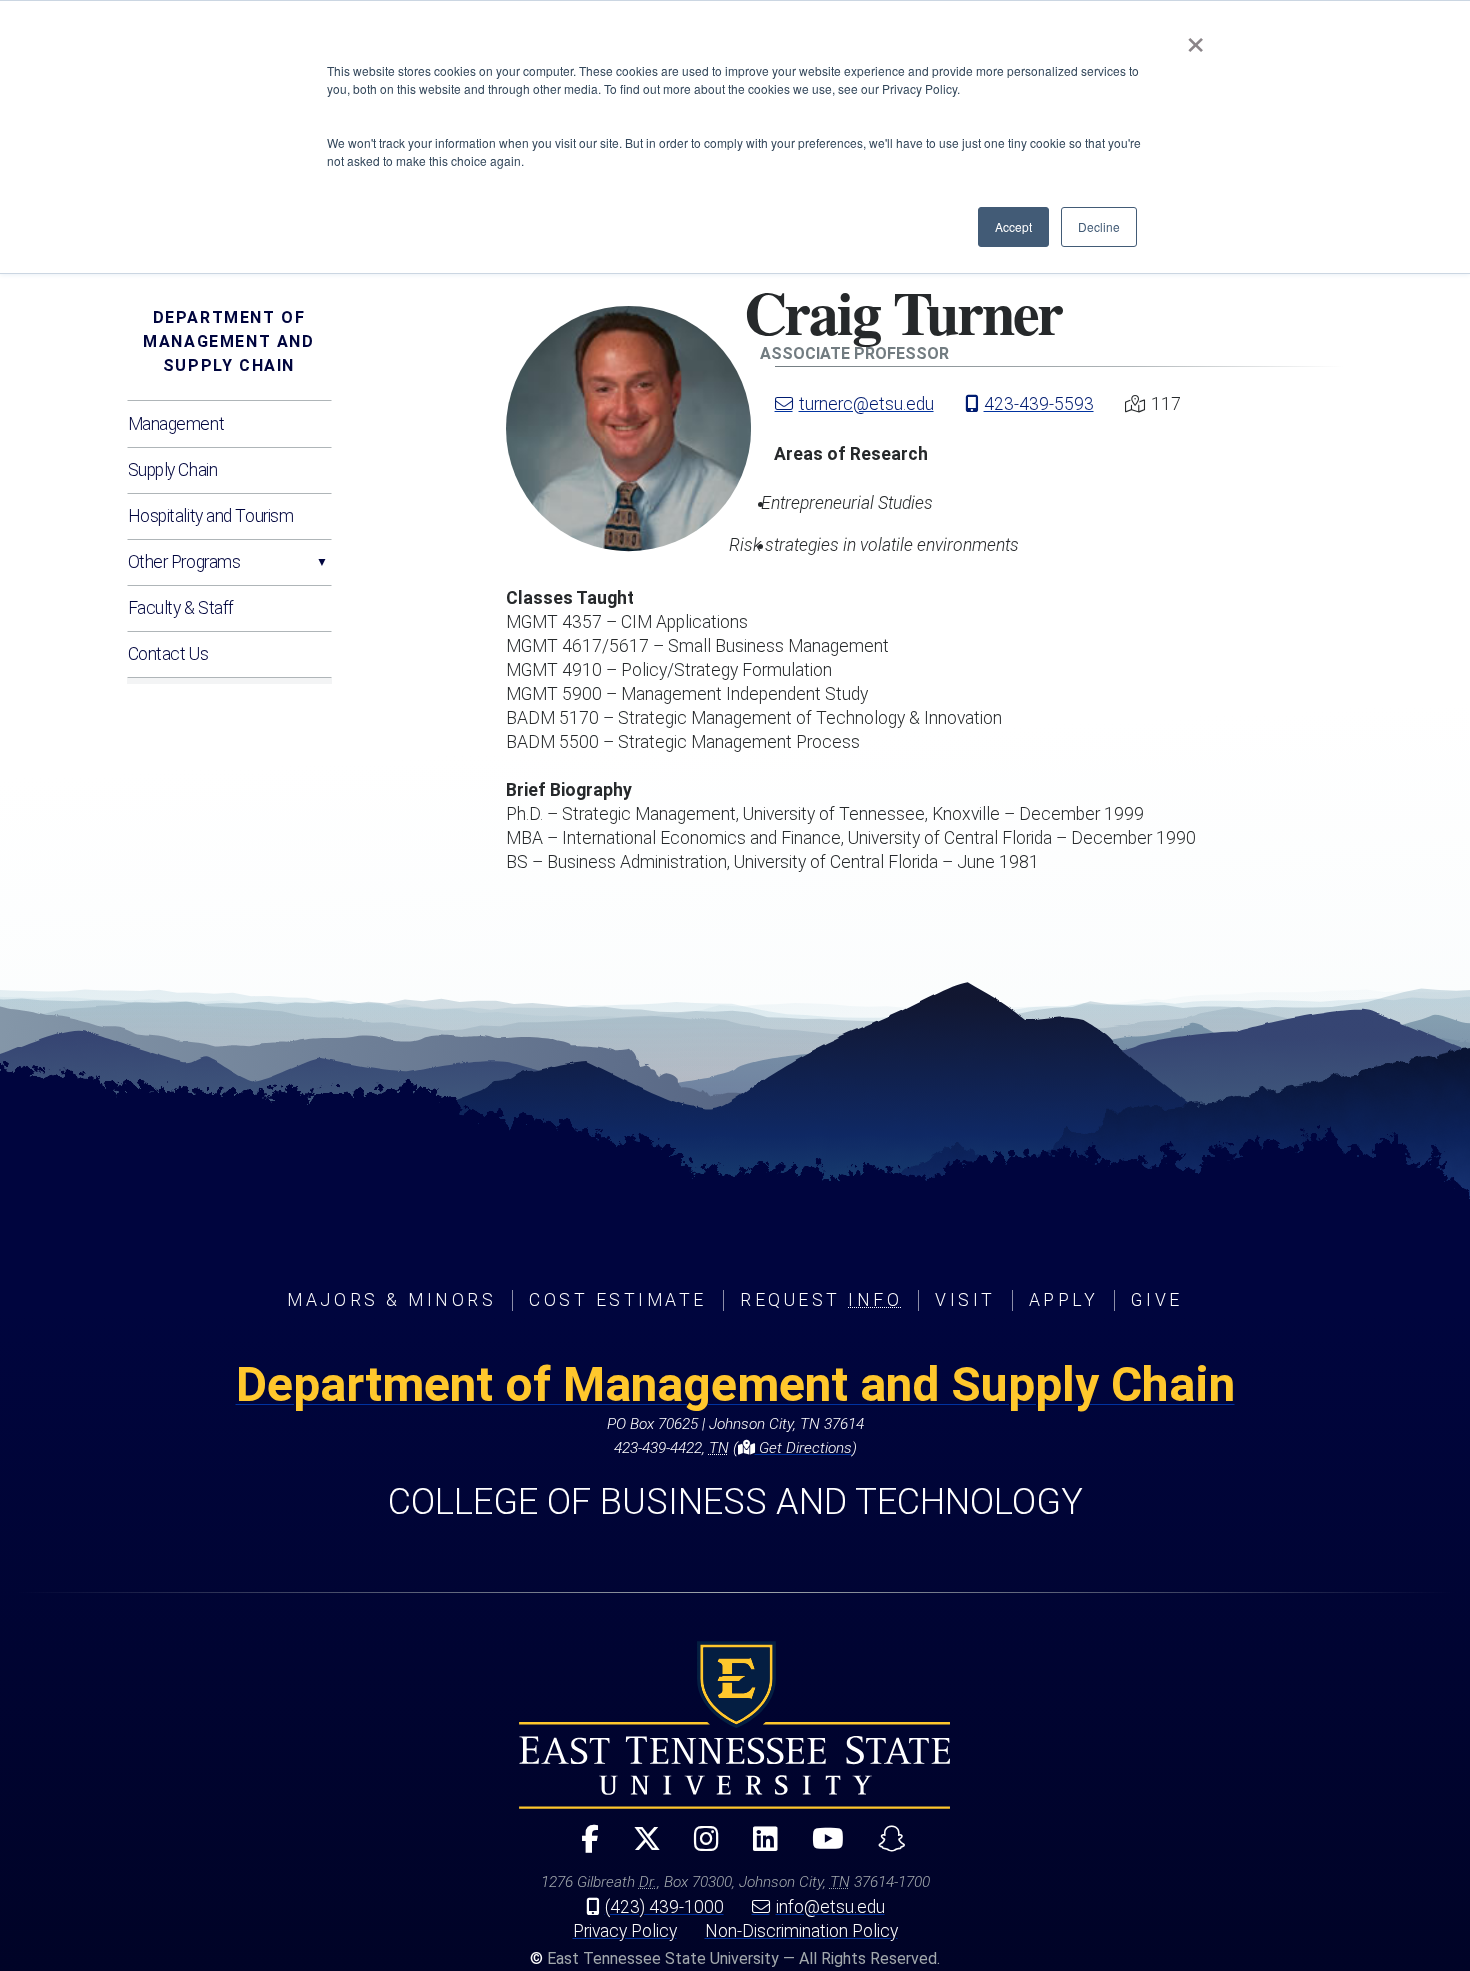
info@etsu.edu (830, 1907)
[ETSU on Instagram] (698, 1847)
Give (1156, 1300)
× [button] (1195, 38)
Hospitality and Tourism (211, 516)
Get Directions (803, 1448)
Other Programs (184, 562)
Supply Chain (173, 470)
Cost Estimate (618, 1300)
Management (176, 424)
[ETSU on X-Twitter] (638, 1847)
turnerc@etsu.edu (866, 404)
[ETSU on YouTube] (820, 1847)
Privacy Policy (625, 1931)
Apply (1064, 1300)
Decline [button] (1099, 226)
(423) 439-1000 (664, 1907)
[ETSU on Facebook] (581, 1847)
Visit (965, 1300)
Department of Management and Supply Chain (228, 341)
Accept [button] (1013, 226)
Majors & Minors (391, 1300)
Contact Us (168, 654)
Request (821, 1300)
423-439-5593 (1039, 404)
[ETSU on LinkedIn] (757, 1847)
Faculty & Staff (181, 608)
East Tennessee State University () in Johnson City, (735, 1725)
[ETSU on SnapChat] (884, 1847)
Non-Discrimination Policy (801, 1931)
